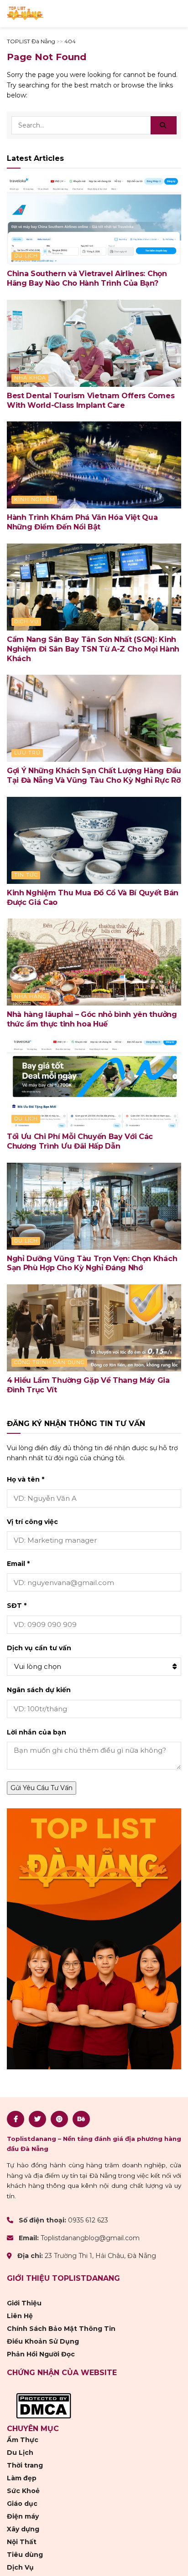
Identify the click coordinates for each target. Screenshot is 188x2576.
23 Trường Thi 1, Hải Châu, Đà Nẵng (100, 2256)
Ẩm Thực (23, 2440)
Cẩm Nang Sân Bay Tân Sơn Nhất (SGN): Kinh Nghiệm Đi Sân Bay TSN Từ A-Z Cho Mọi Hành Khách (93, 649)
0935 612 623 (88, 2220)
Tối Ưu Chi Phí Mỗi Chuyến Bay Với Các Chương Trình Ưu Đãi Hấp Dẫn (80, 1141)
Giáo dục (22, 2504)
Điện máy (23, 2516)
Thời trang (25, 2465)
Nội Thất (22, 2542)
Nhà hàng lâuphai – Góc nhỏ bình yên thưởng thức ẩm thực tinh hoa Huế (92, 1019)
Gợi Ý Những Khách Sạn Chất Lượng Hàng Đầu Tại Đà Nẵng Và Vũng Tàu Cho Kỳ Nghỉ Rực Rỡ (94, 775)
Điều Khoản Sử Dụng (43, 2341)
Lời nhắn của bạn (37, 1732)
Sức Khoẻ (23, 2491)
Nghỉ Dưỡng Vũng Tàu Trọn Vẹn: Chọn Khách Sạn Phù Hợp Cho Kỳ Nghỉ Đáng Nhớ (92, 1263)
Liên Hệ (20, 2316)
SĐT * (17, 1606)
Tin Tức (26, 875)
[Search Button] (164, 125)
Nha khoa (30, 378)
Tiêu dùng (25, 2555)
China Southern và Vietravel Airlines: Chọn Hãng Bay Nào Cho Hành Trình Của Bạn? (87, 278)
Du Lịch (26, 256)
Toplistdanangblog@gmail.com (90, 2238)
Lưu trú (27, 753)
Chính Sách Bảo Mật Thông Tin (61, 2329)
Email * (18, 1564)
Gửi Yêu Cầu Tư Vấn (42, 1788)
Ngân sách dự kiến (39, 1690)
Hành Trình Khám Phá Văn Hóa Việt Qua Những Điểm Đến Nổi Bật (82, 522)
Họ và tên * (26, 1479)
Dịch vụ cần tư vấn (39, 1648)
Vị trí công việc (32, 1522)
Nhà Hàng (30, 996)
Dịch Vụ (26, 621)
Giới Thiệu (24, 2303)
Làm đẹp (22, 2478)
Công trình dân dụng (50, 1362)
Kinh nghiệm (34, 499)
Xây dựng (23, 2529)
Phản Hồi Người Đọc (41, 2354)
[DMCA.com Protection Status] (44, 2406)
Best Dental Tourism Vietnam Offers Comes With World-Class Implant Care (91, 400)
